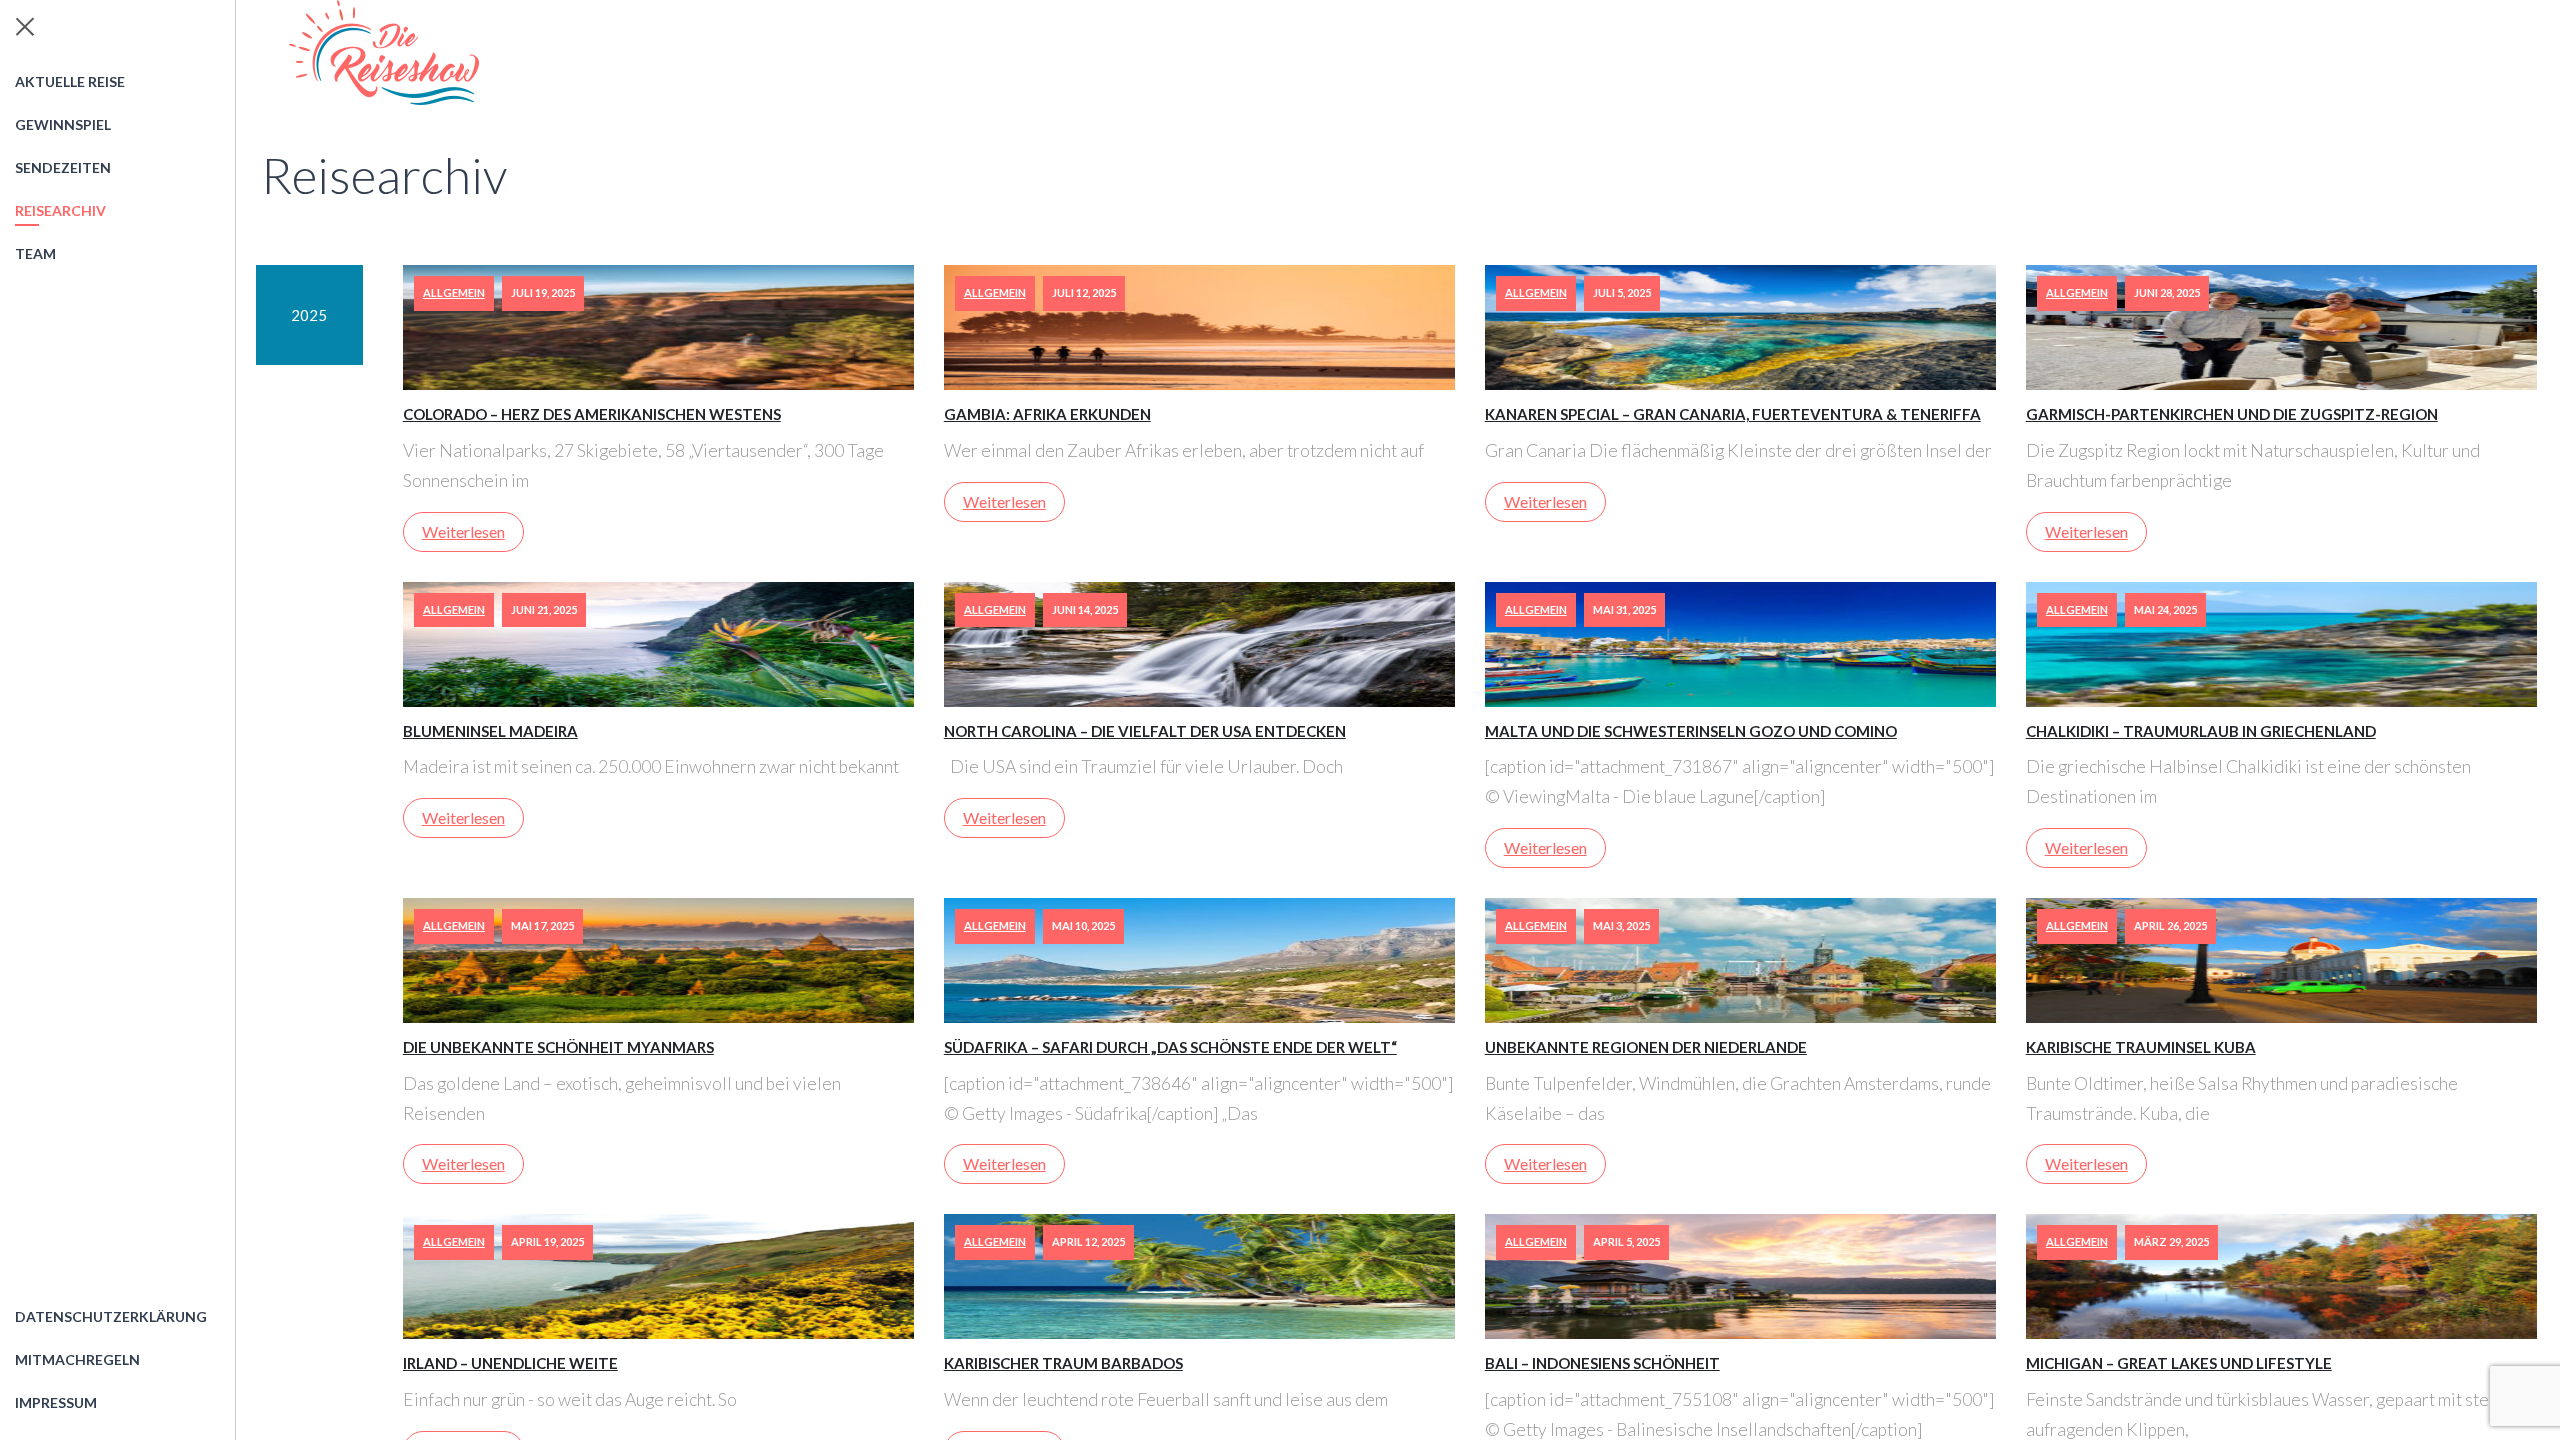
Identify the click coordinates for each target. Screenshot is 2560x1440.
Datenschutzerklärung (111, 1316)
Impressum (56, 1402)
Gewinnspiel (63, 124)
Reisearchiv (60, 210)
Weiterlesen (463, 531)
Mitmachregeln (77, 1359)
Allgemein (454, 292)
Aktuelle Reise (70, 81)
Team (35, 253)
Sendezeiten (63, 167)
